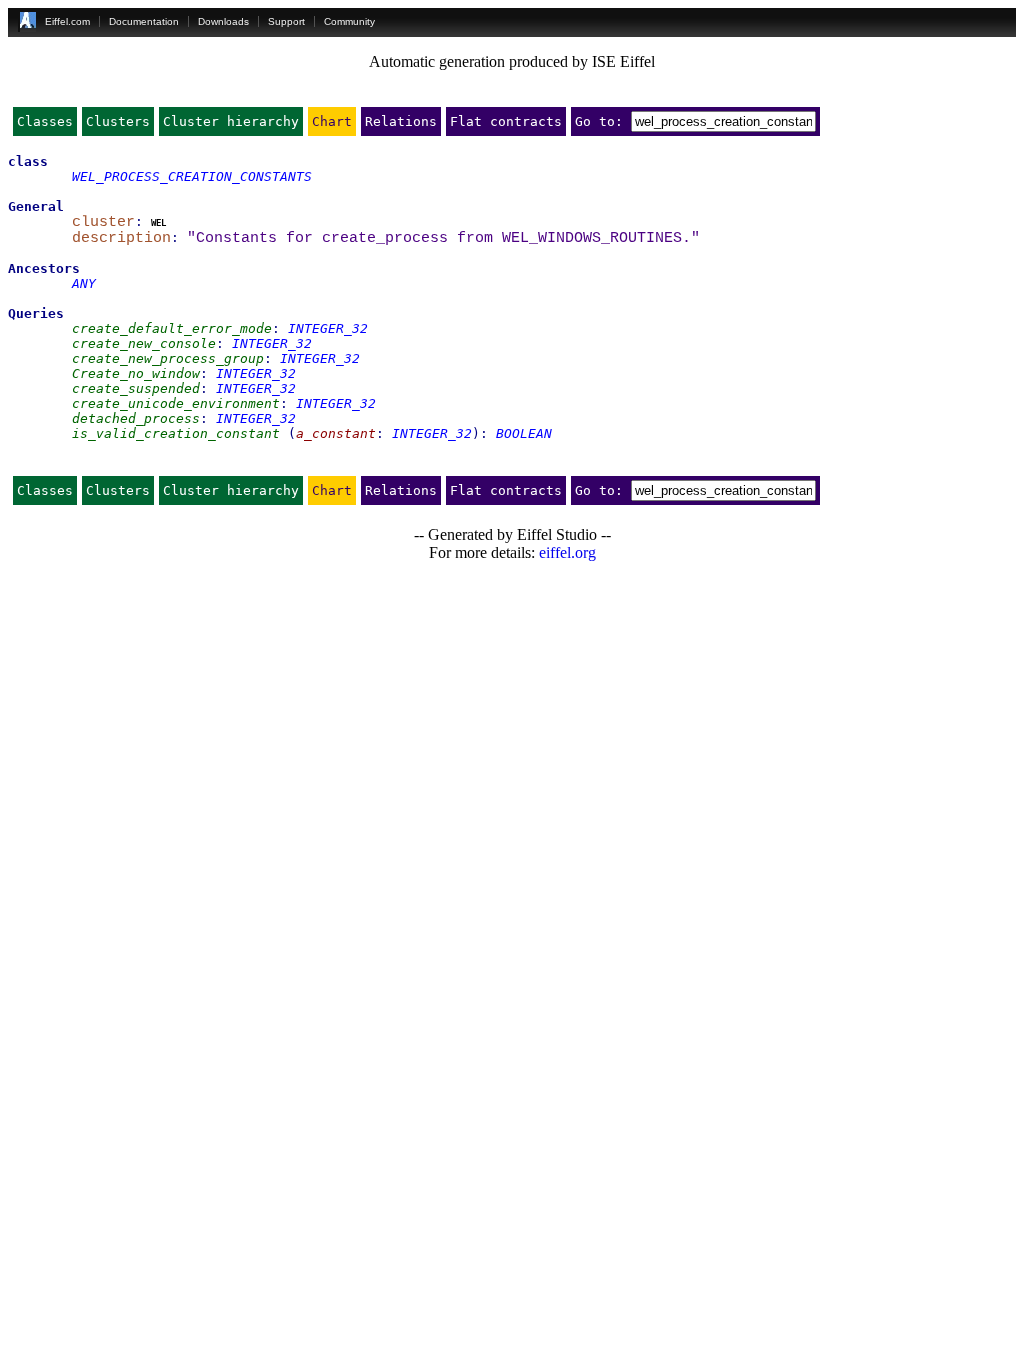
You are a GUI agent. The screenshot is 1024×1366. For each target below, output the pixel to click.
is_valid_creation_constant (176, 433)
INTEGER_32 (328, 328)
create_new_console (144, 343)
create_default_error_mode (172, 328)
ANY (84, 283)
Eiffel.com (67, 21)
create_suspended (136, 388)
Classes (45, 121)
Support (286, 21)
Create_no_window (136, 373)
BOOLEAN (524, 433)
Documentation (144, 21)
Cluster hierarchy (231, 121)
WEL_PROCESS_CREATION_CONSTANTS (192, 176)
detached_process (136, 418)
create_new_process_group (168, 358)
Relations (401, 121)
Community (349, 21)
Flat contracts (506, 121)
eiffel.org (567, 552)
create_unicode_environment (176, 403)
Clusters (118, 121)
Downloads (223, 21)
